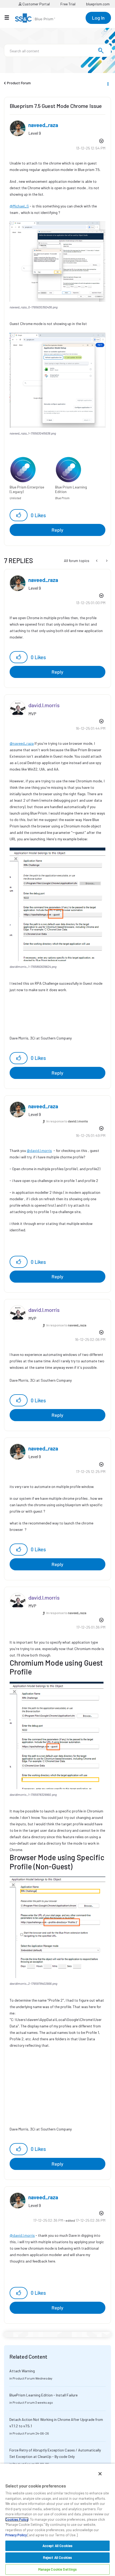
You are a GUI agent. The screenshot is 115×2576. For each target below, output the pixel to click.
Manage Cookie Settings (58, 2569)
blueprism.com (98, 4)
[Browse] (9, 17)
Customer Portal (36, 4)
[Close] (100, 2474)
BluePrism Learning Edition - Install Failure (43, 2395)
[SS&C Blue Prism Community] (35, 18)
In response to (67, 1121)
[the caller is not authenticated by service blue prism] (106, 561)
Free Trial (68, 4)
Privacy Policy (16, 2535)
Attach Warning (22, 2371)
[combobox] (57, 50)
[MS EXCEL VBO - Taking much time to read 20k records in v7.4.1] (97, 561)
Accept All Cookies (57, 2546)
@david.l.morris (39, 1150)
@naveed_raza (22, 743)
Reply (57, 530)
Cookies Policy (17, 2519)
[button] (57, 261)
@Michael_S (19, 206)
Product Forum (19, 83)
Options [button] (108, 83)
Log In (98, 18)
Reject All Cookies (57, 2557)
